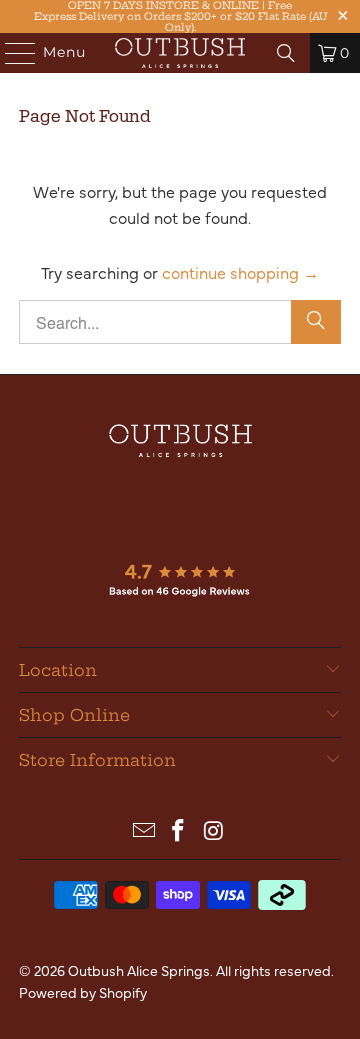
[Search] (286, 53)
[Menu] (11, 53)
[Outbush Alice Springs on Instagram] (214, 830)
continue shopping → (240, 272)
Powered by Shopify (83, 992)
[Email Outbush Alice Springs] (144, 830)
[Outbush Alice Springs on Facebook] (179, 830)
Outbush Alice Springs (139, 970)
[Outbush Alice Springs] (180, 53)
